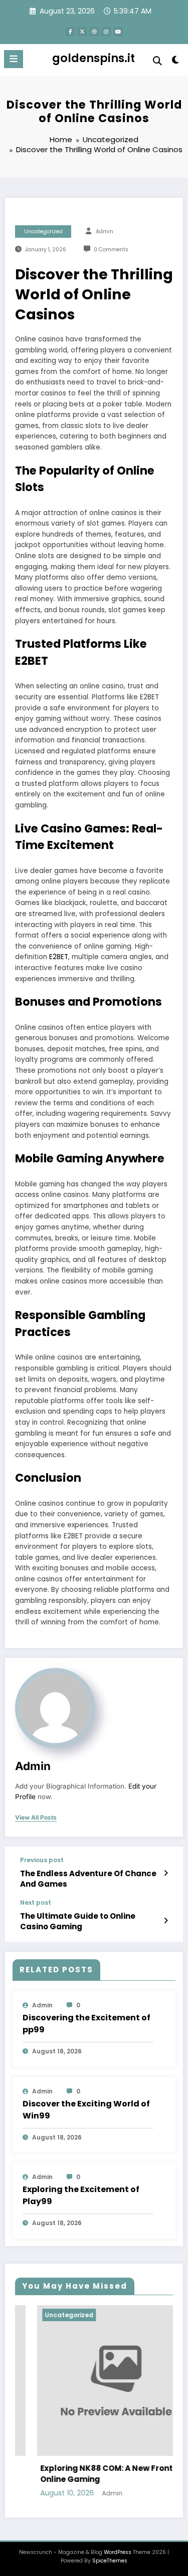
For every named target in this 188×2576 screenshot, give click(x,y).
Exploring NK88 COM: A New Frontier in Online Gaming (95, 2474)
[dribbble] (94, 32)
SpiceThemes (110, 2561)
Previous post (42, 1860)
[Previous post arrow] (166, 1873)
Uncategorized (43, 232)
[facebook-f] (70, 32)
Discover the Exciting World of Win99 (86, 2110)
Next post (36, 1903)
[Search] (157, 61)
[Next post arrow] (166, 1921)
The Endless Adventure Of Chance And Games (88, 1879)
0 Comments (111, 250)
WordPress (118, 2552)
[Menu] (14, 59)
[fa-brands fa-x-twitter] (82, 32)
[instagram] (106, 32)
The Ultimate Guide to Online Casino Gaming (78, 1921)
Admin (105, 232)
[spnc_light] (176, 62)
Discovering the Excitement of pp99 (86, 2024)
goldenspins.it (93, 58)
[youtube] (118, 32)
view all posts (36, 1818)
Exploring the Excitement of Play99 (81, 2195)
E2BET (59, 957)
